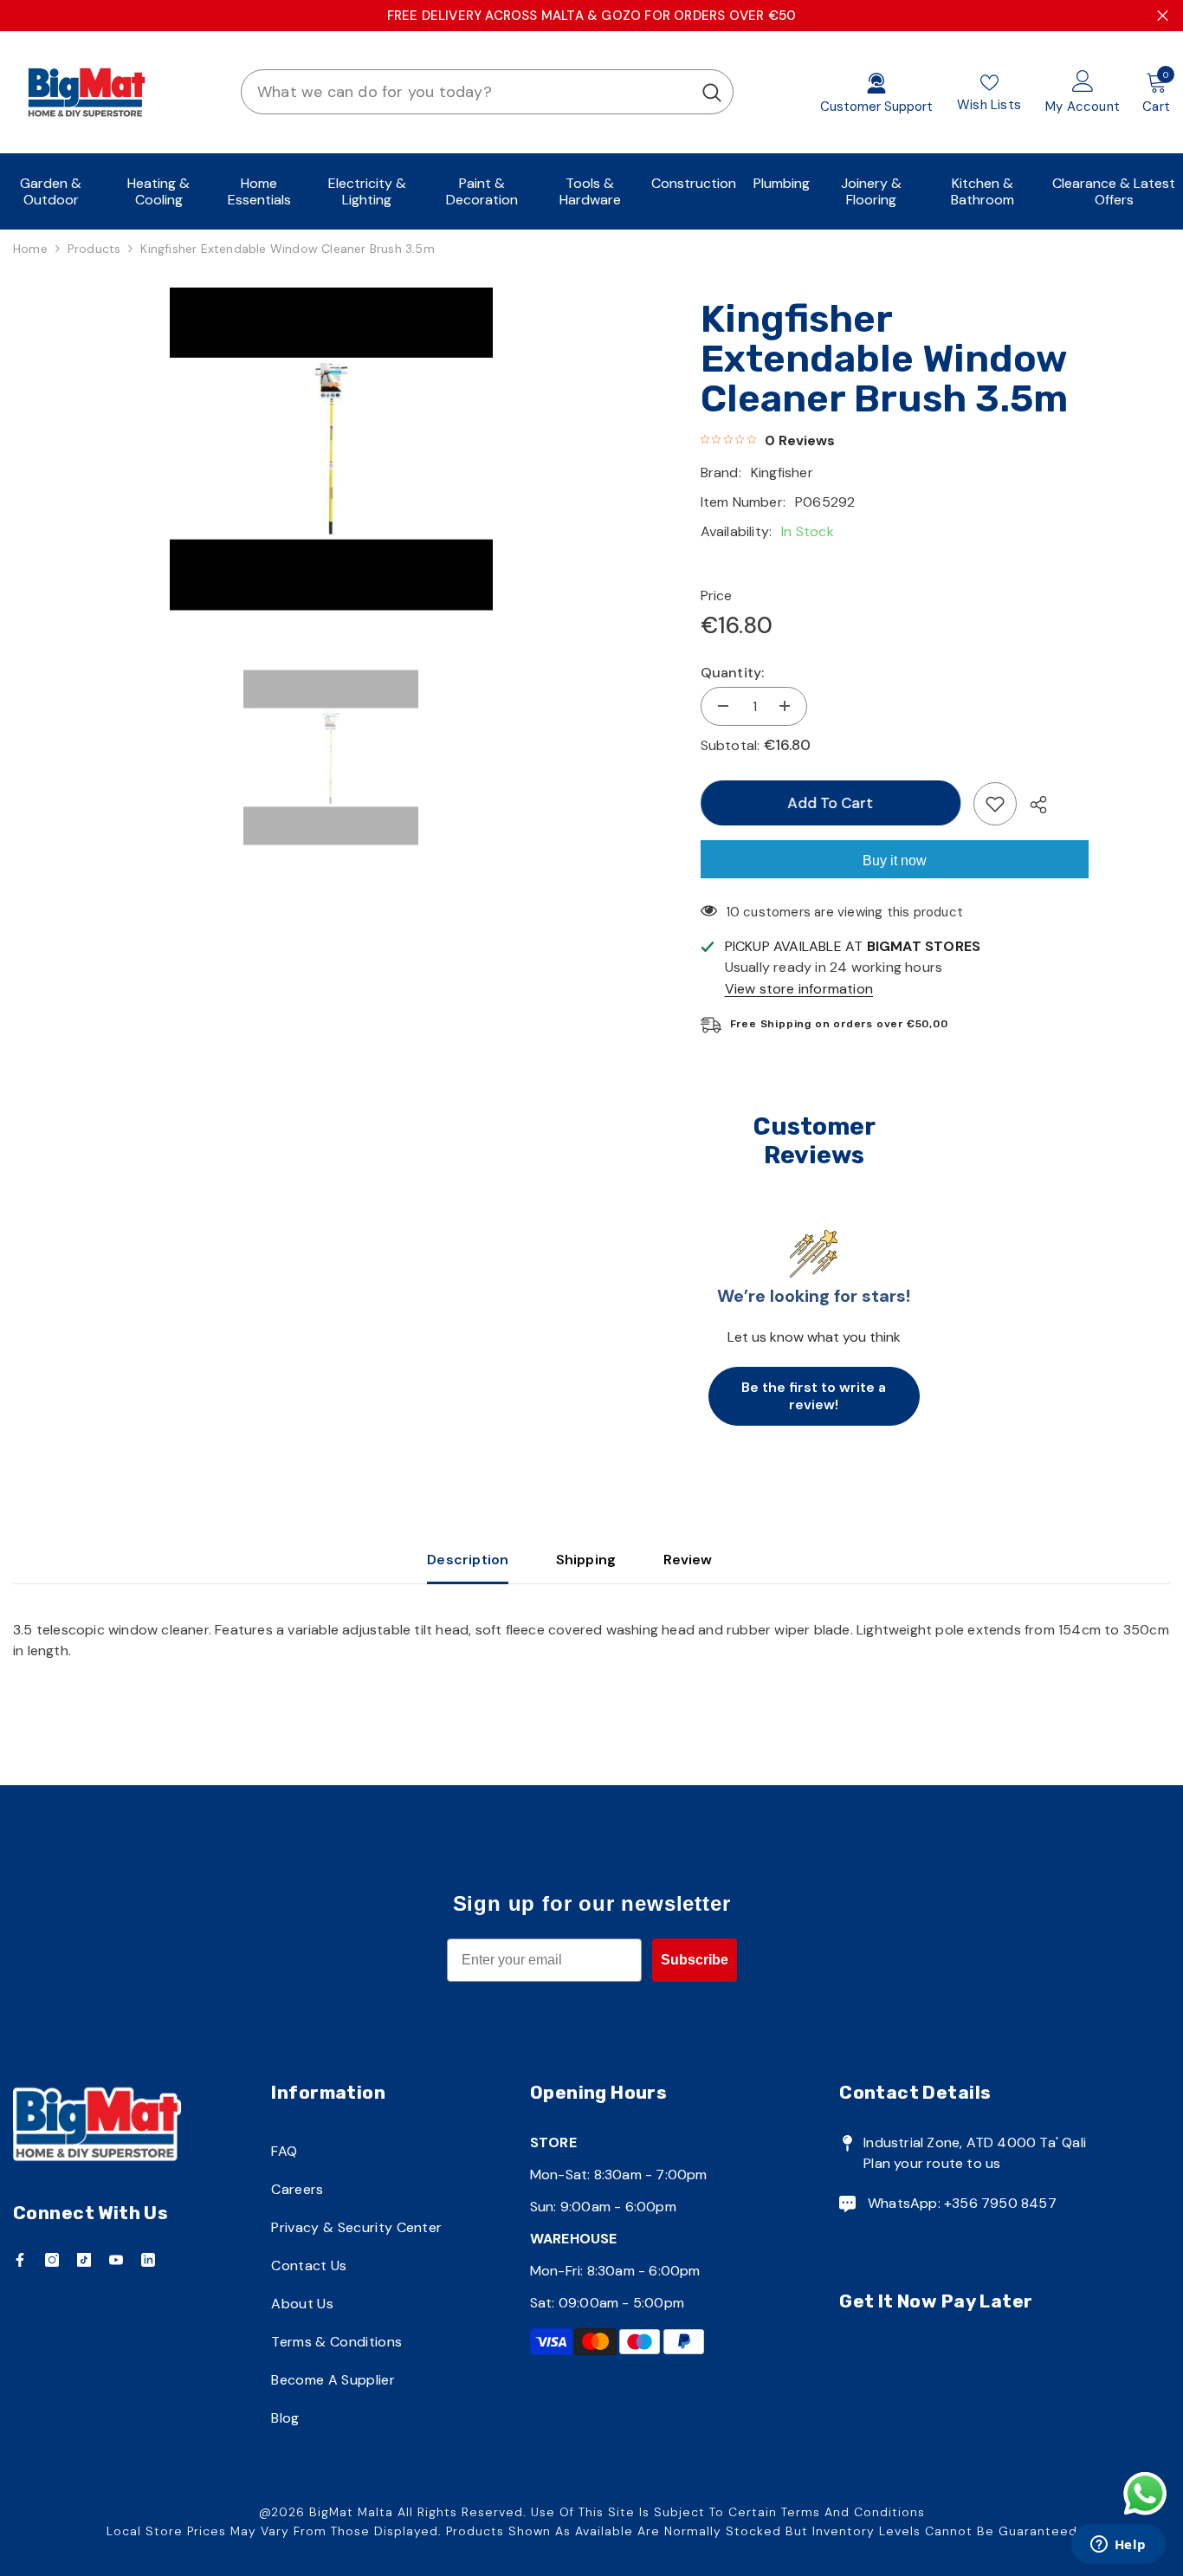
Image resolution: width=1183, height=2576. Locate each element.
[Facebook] (20, 2260)
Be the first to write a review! (814, 1396)
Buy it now (895, 861)
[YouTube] (116, 2260)
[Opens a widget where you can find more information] (1118, 2546)
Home (30, 249)
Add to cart (830, 803)
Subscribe (695, 1960)
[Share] (1032, 805)
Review (688, 1560)
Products (94, 249)
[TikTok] (84, 2260)
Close (1163, 16)
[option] (331, 449)
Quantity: (733, 673)
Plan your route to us (932, 2163)
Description (468, 1560)
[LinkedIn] (148, 2260)
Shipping (586, 1560)
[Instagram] (52, 2260)
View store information (799, 989)
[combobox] (466, 92)
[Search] (487, 92)
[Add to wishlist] (995, 804)
